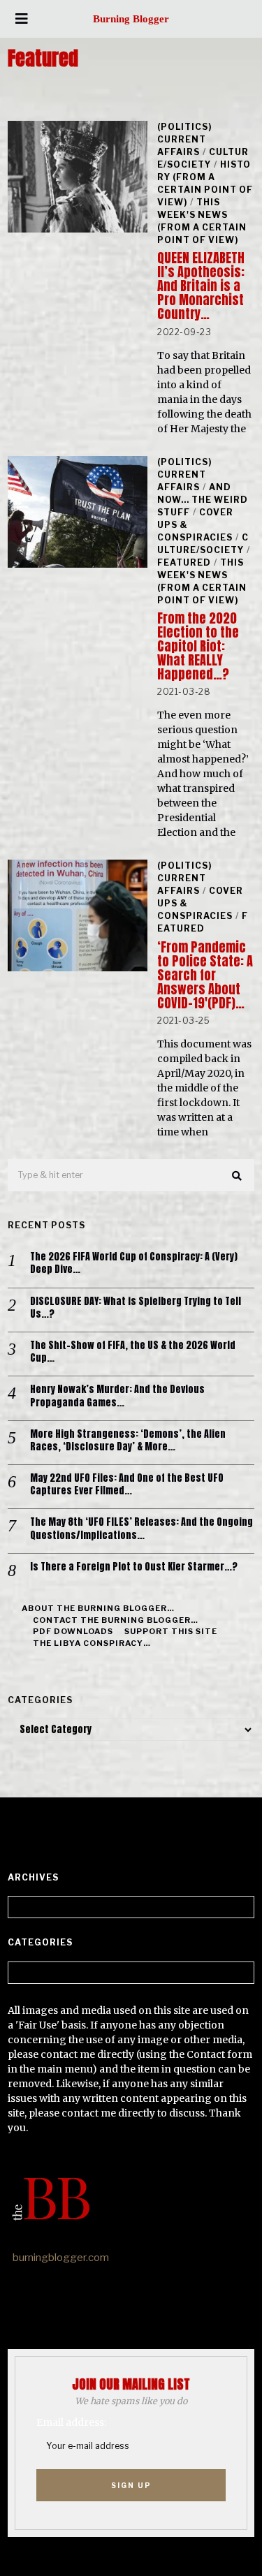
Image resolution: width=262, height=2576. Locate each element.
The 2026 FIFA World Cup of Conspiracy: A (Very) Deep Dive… (134, 1263)
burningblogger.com (61, 2258)
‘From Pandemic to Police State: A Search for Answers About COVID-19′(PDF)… (205, 975)
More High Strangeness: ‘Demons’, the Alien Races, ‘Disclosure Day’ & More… (128, 1441)
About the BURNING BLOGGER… (98, 1608)
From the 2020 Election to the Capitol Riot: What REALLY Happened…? (198, 646)
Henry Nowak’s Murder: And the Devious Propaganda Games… (117, 1396)
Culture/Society (203, 158)
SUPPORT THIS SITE (171, 1631)
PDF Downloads (73, 1631)
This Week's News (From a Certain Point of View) (202, 221)
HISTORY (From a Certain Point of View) (205, 183)
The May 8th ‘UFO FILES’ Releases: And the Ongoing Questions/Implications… (141, 1529)
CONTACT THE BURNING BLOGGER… (116, 1620)
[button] (238, 1176)
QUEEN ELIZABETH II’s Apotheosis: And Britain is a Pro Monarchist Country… (201, 286)
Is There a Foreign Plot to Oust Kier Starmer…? (134, 1567)
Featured (184, 562)
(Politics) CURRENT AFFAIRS (184, 139)
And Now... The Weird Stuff (203, 500)
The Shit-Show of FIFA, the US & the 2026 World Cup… (133, 1352)
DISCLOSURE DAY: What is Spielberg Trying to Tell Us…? (136, 1308)
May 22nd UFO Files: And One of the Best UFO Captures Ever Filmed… (127, 1485)
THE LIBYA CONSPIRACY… (92, 1643)
